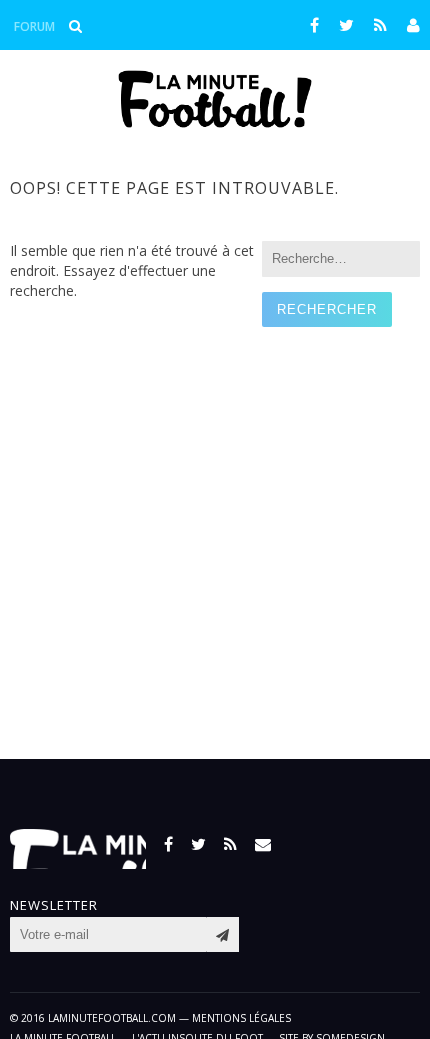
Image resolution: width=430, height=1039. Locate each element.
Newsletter (54, 905)
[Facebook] (314, 25)
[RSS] (380, 25)
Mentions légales (241, 1018)
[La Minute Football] (215, 122)
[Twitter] (346, 25)
